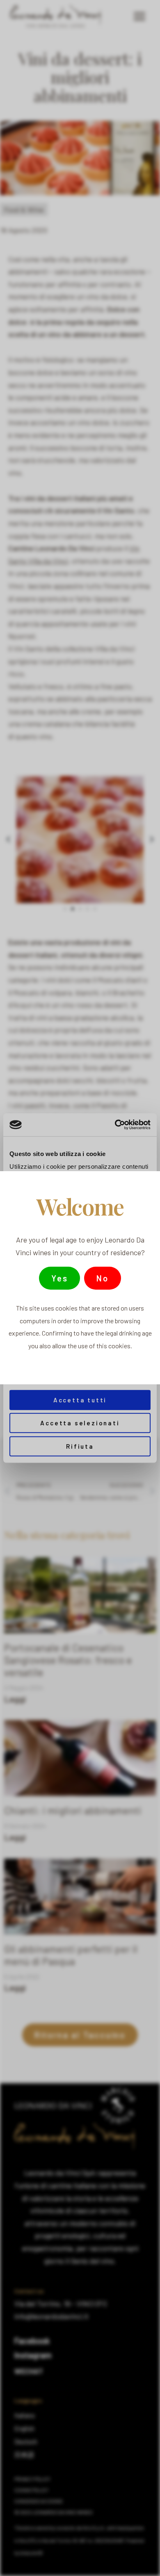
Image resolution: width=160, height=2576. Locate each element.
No (103, 1278)
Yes (59, 1278)
